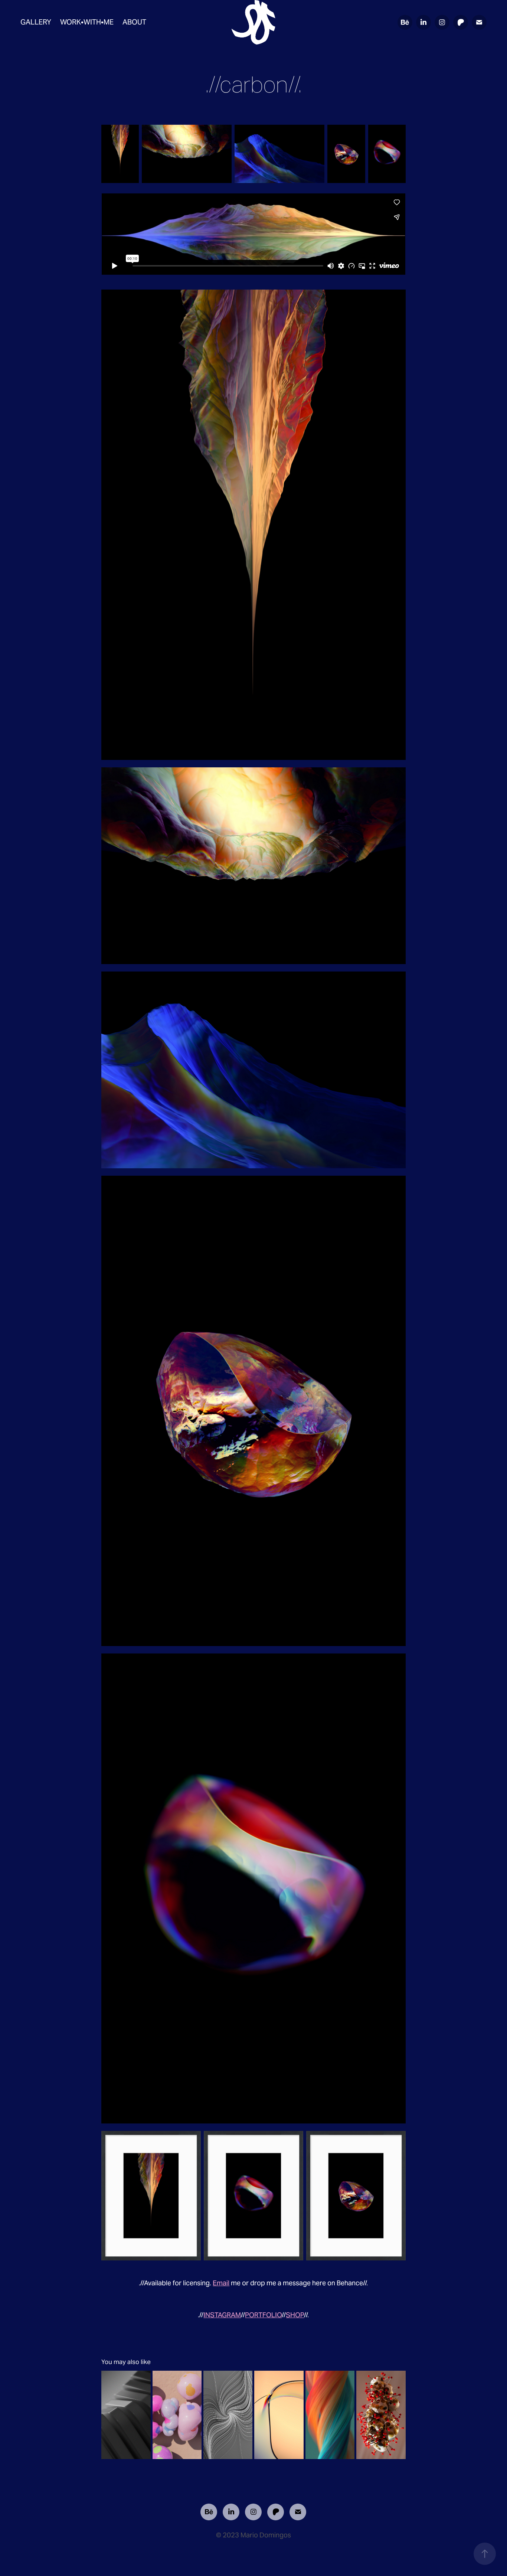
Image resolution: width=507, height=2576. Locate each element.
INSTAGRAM (222, 2315)
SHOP (295, 2315)
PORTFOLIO (263, 2315)
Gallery (36, 22)
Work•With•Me (87, 22)
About (134, 22)
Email (221, 2283)
